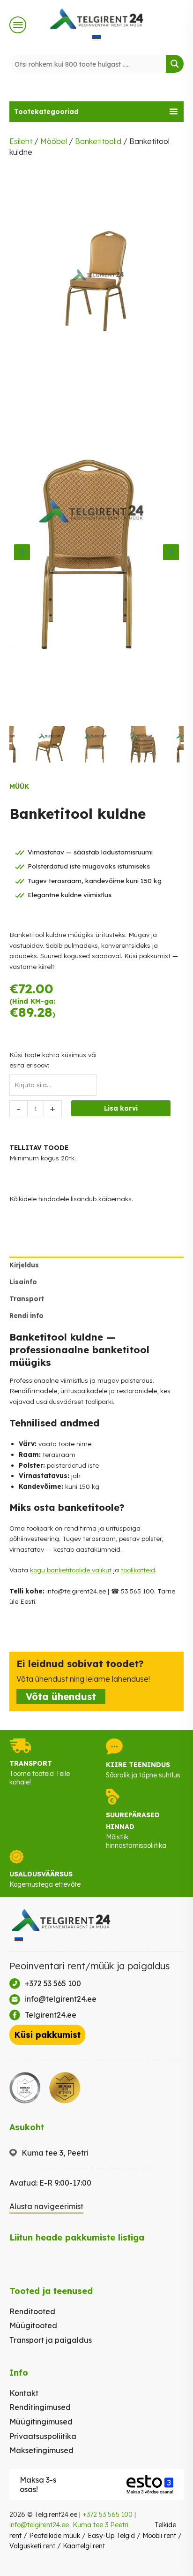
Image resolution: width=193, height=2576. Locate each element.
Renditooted (32, 2311)
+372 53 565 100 (108, 2515)
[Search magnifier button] (175, 64)
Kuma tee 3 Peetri (100, 2525)
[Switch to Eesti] (96, 38)
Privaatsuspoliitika (43, 2436)
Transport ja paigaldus (51, 2340)
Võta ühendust (61, 1696)
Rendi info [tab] (26, 1315)
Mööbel (54, 141)
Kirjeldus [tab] (24, 1265)
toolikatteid (138, 1570)
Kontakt (24, 2393)
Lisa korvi (121, 1108)
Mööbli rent (159, 2536)
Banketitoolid (98, 141)
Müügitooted (33, 2325)
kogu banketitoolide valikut (71, 1570)
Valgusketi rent (32, 2546)
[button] (96, 112)
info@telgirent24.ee (39, 2525)
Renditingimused (40, 2407)
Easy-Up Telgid (111, 2536)
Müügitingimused (41, 2422)
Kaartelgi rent (84, 2546)
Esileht (21, 141)
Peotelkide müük (55, 2536)
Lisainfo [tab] (23, 1282)
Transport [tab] (27, 1299)
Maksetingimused (41, 2450)
